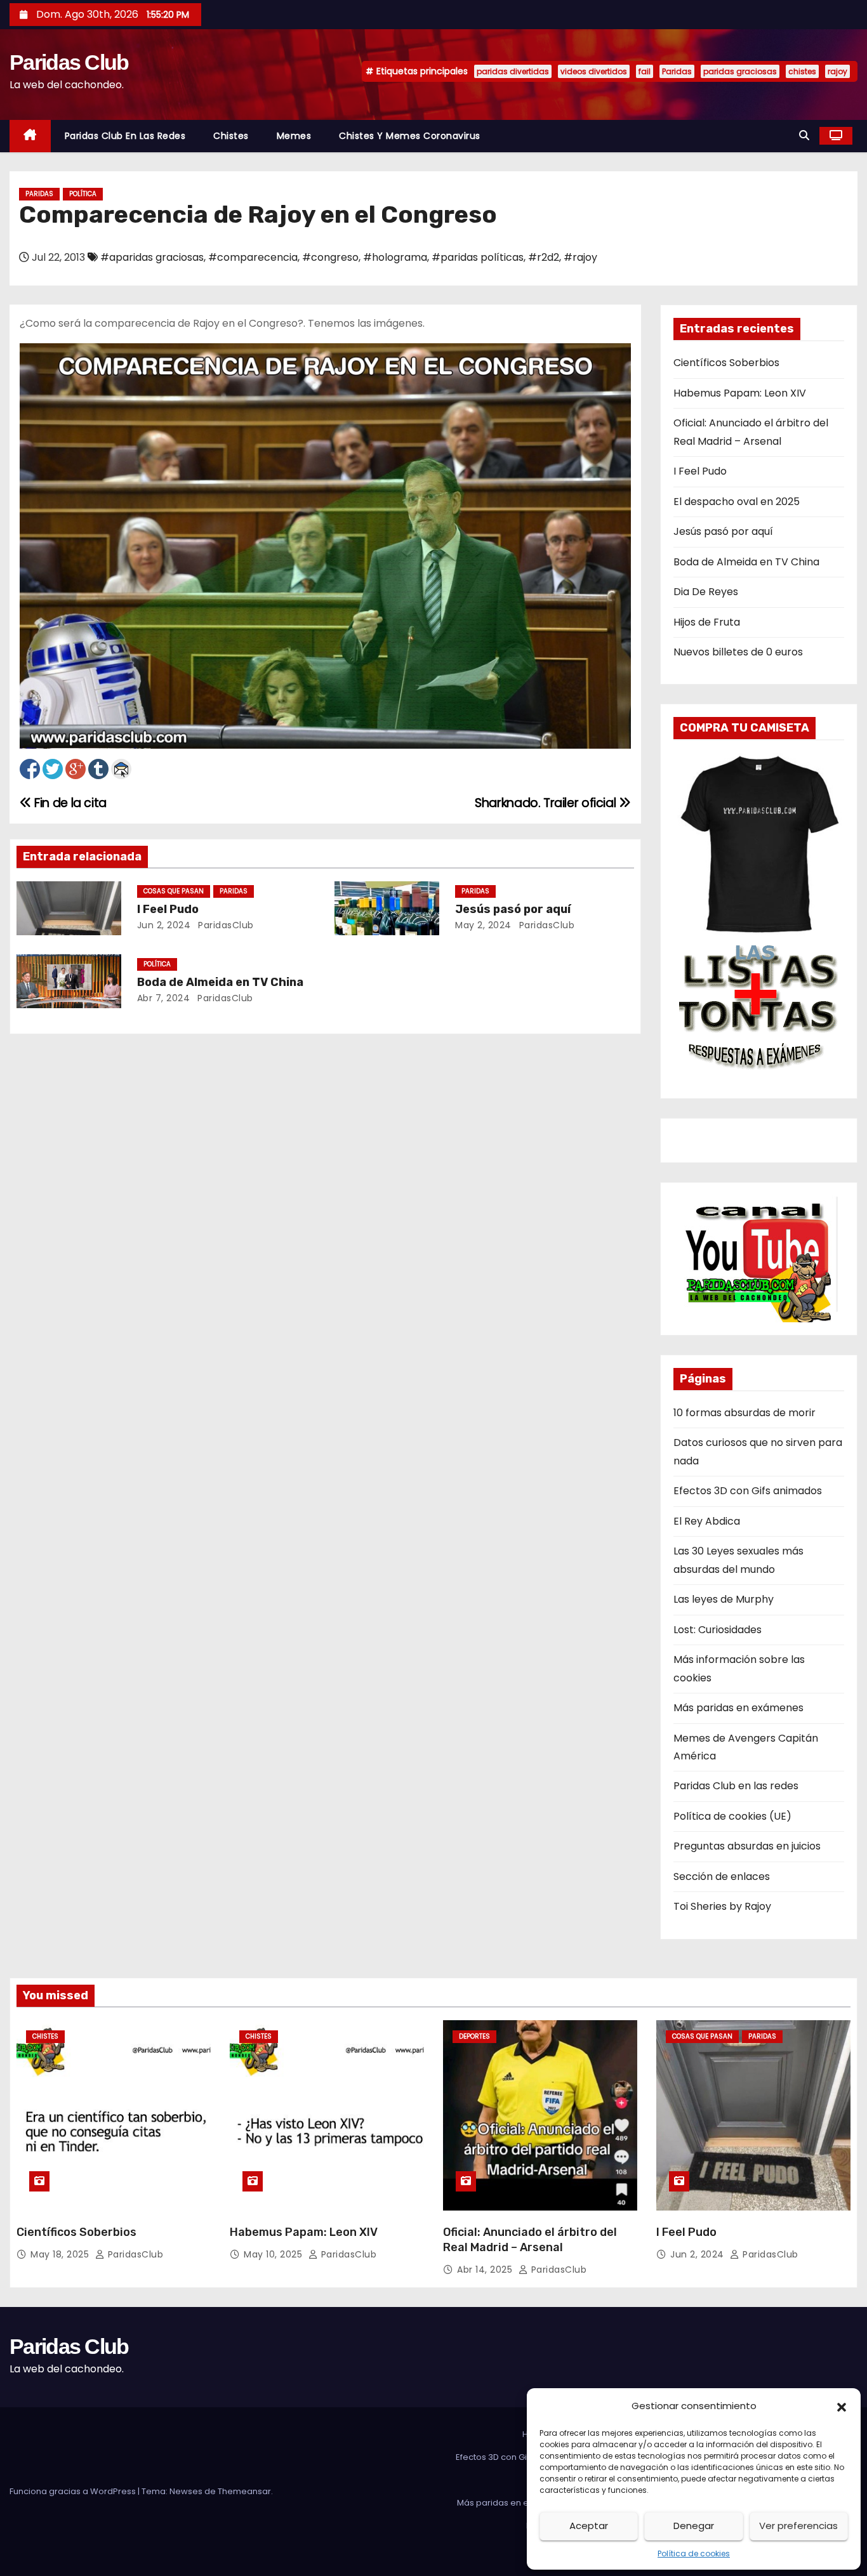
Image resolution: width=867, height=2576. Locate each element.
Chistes (231, 136)
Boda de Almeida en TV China (220, 982)
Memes (294, 136)
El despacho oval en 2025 (737, 502)
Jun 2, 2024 (164, 925)
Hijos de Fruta (707, 622)
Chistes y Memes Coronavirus (410, 136)
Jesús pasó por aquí (513, 909)
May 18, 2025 (61, 2254)
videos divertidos (594, 71)
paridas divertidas (513, 71)
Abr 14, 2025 (486, 2270)
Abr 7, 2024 (164, 998)
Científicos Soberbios (726, 363)
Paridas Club (69, 62)
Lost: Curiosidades (718, 1630)
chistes (802, 71)
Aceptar (589, 2526)
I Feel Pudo (168, 909)
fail (645, 71)
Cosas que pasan (174, 891)
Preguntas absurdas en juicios (747, 1846)
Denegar (694, 2526)
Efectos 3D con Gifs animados (748, 1491)
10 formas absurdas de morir (745, 1413)
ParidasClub (225, 925)
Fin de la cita (69, 803)
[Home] (30, 136)
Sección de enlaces (722, 1876)
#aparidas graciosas (152, 257)
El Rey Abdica (707, 1521)
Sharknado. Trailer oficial (547, 803)
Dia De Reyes (706, 592)
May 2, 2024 (483, 925)
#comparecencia (253, 257)
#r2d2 (544, 257)
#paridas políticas (478, 257)
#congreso (330, 257)
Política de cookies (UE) (732, 1816)
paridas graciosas (740, 71)
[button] (842, 2406)
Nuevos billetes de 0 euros (738, 652)
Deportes (474, 2036)
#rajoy (580, 257)
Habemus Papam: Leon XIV (740, 393)
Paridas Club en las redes (125, 136)
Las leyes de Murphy (724, 1599)
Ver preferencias (798, 2526)
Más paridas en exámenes (738, 1708)
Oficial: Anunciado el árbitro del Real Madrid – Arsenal (530, 2240)
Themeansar (244, 2491)
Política (83, 194)
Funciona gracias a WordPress (74, 2491)
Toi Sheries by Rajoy (722, 1906)
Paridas (677, 71)
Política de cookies (694, 2553)
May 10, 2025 (275, 2254)
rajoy (837, 71)
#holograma (395, 257)
